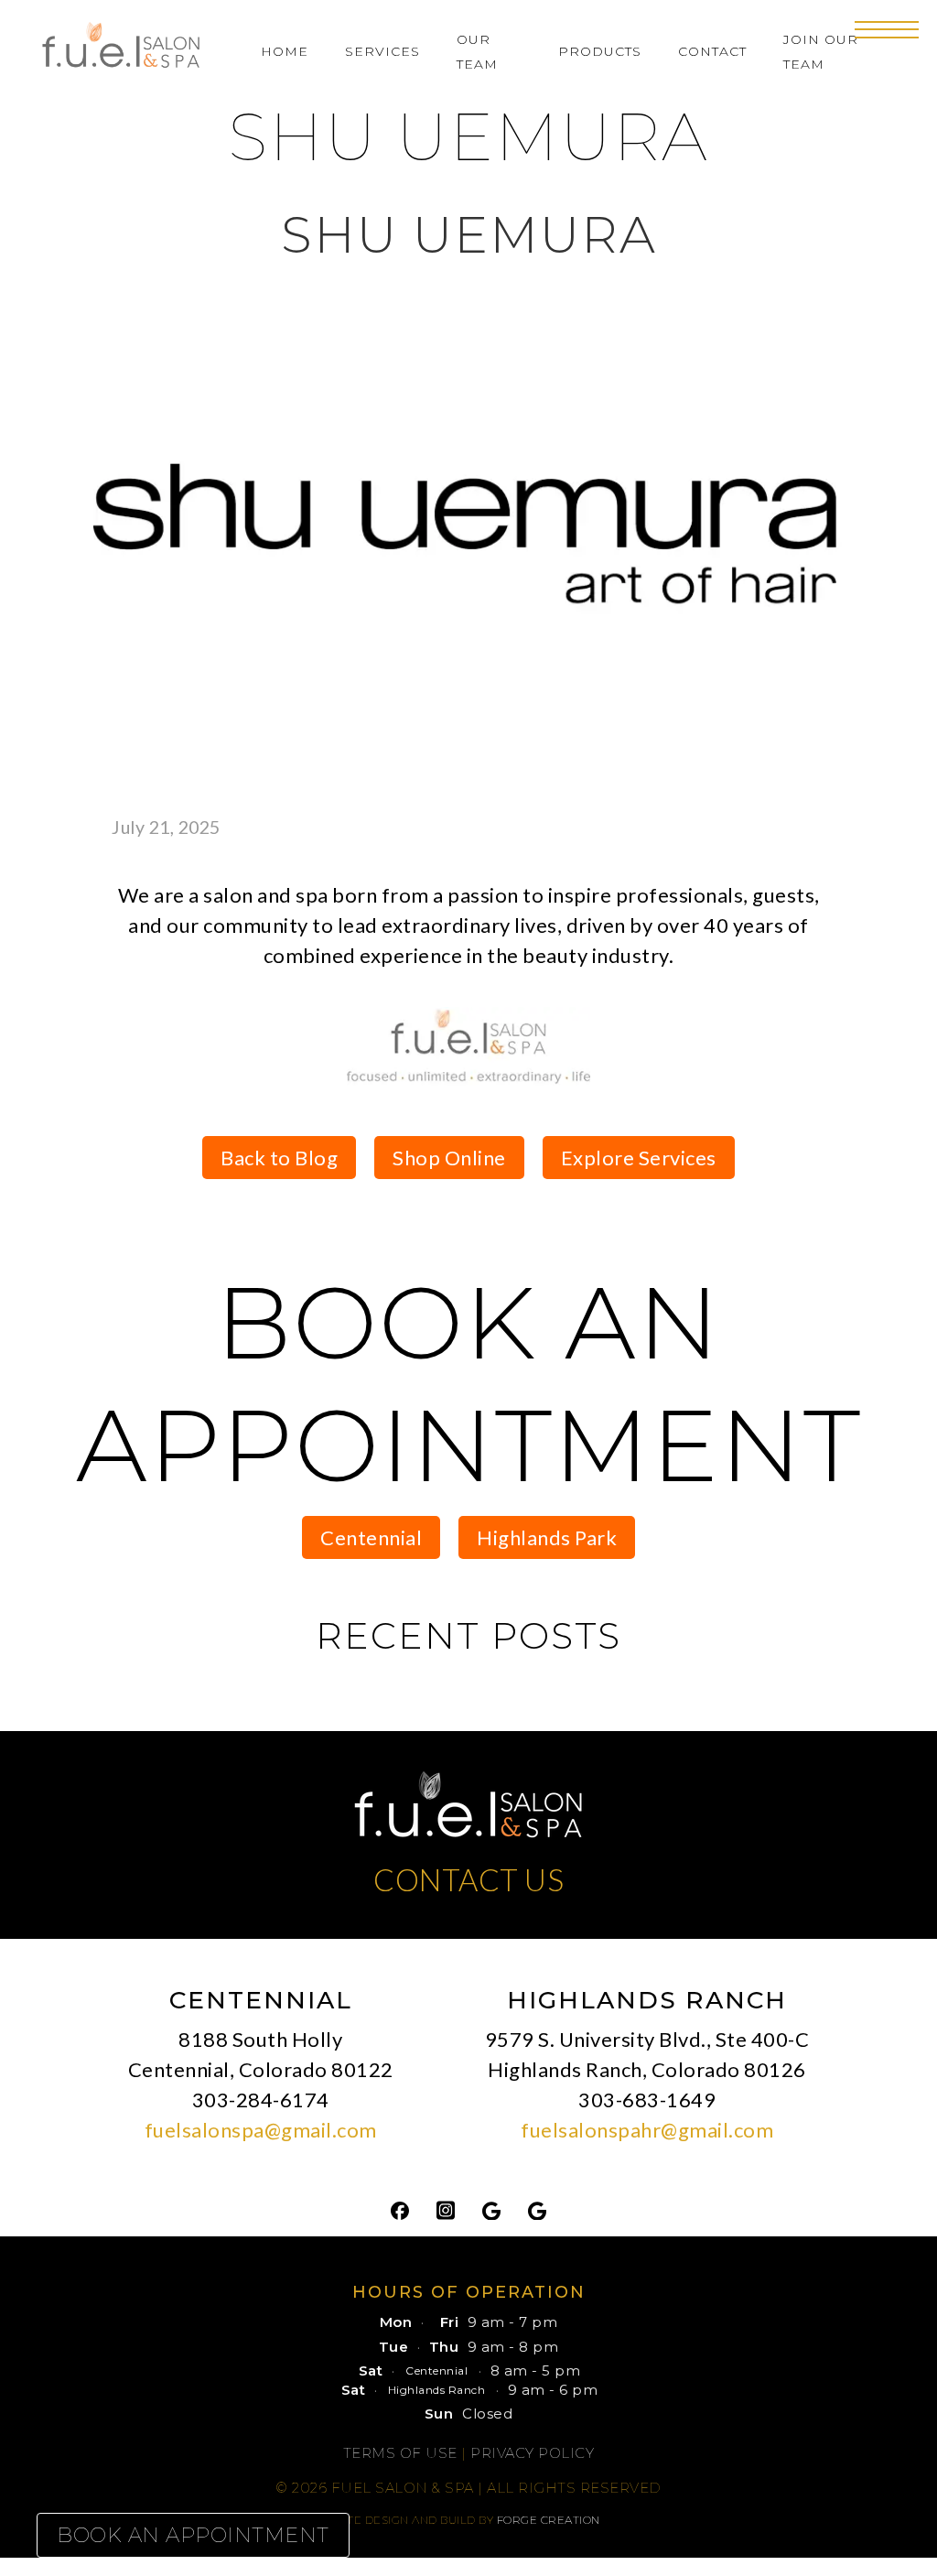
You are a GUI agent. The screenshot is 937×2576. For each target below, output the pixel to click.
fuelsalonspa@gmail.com (261, 2130)
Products (600, 51)
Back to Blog (279, 1158)
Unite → (713, 1049)
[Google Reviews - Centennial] (491, 2209)
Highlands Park (547, 1537)
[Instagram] (446, 2209)
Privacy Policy (532, 2453)
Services (382, 51)
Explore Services (639, 1158)
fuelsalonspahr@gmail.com (647, 2130)
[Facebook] (400, 2209)
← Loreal (225, 1049)
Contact (712, 51)
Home (285, 51)
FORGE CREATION (549, 2520)
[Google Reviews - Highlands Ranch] (537, 2209)
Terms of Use (400, 2453)
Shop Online (449, 1158)
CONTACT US (468, 1879)
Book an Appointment (193, 2535)
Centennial (371, 1537)
